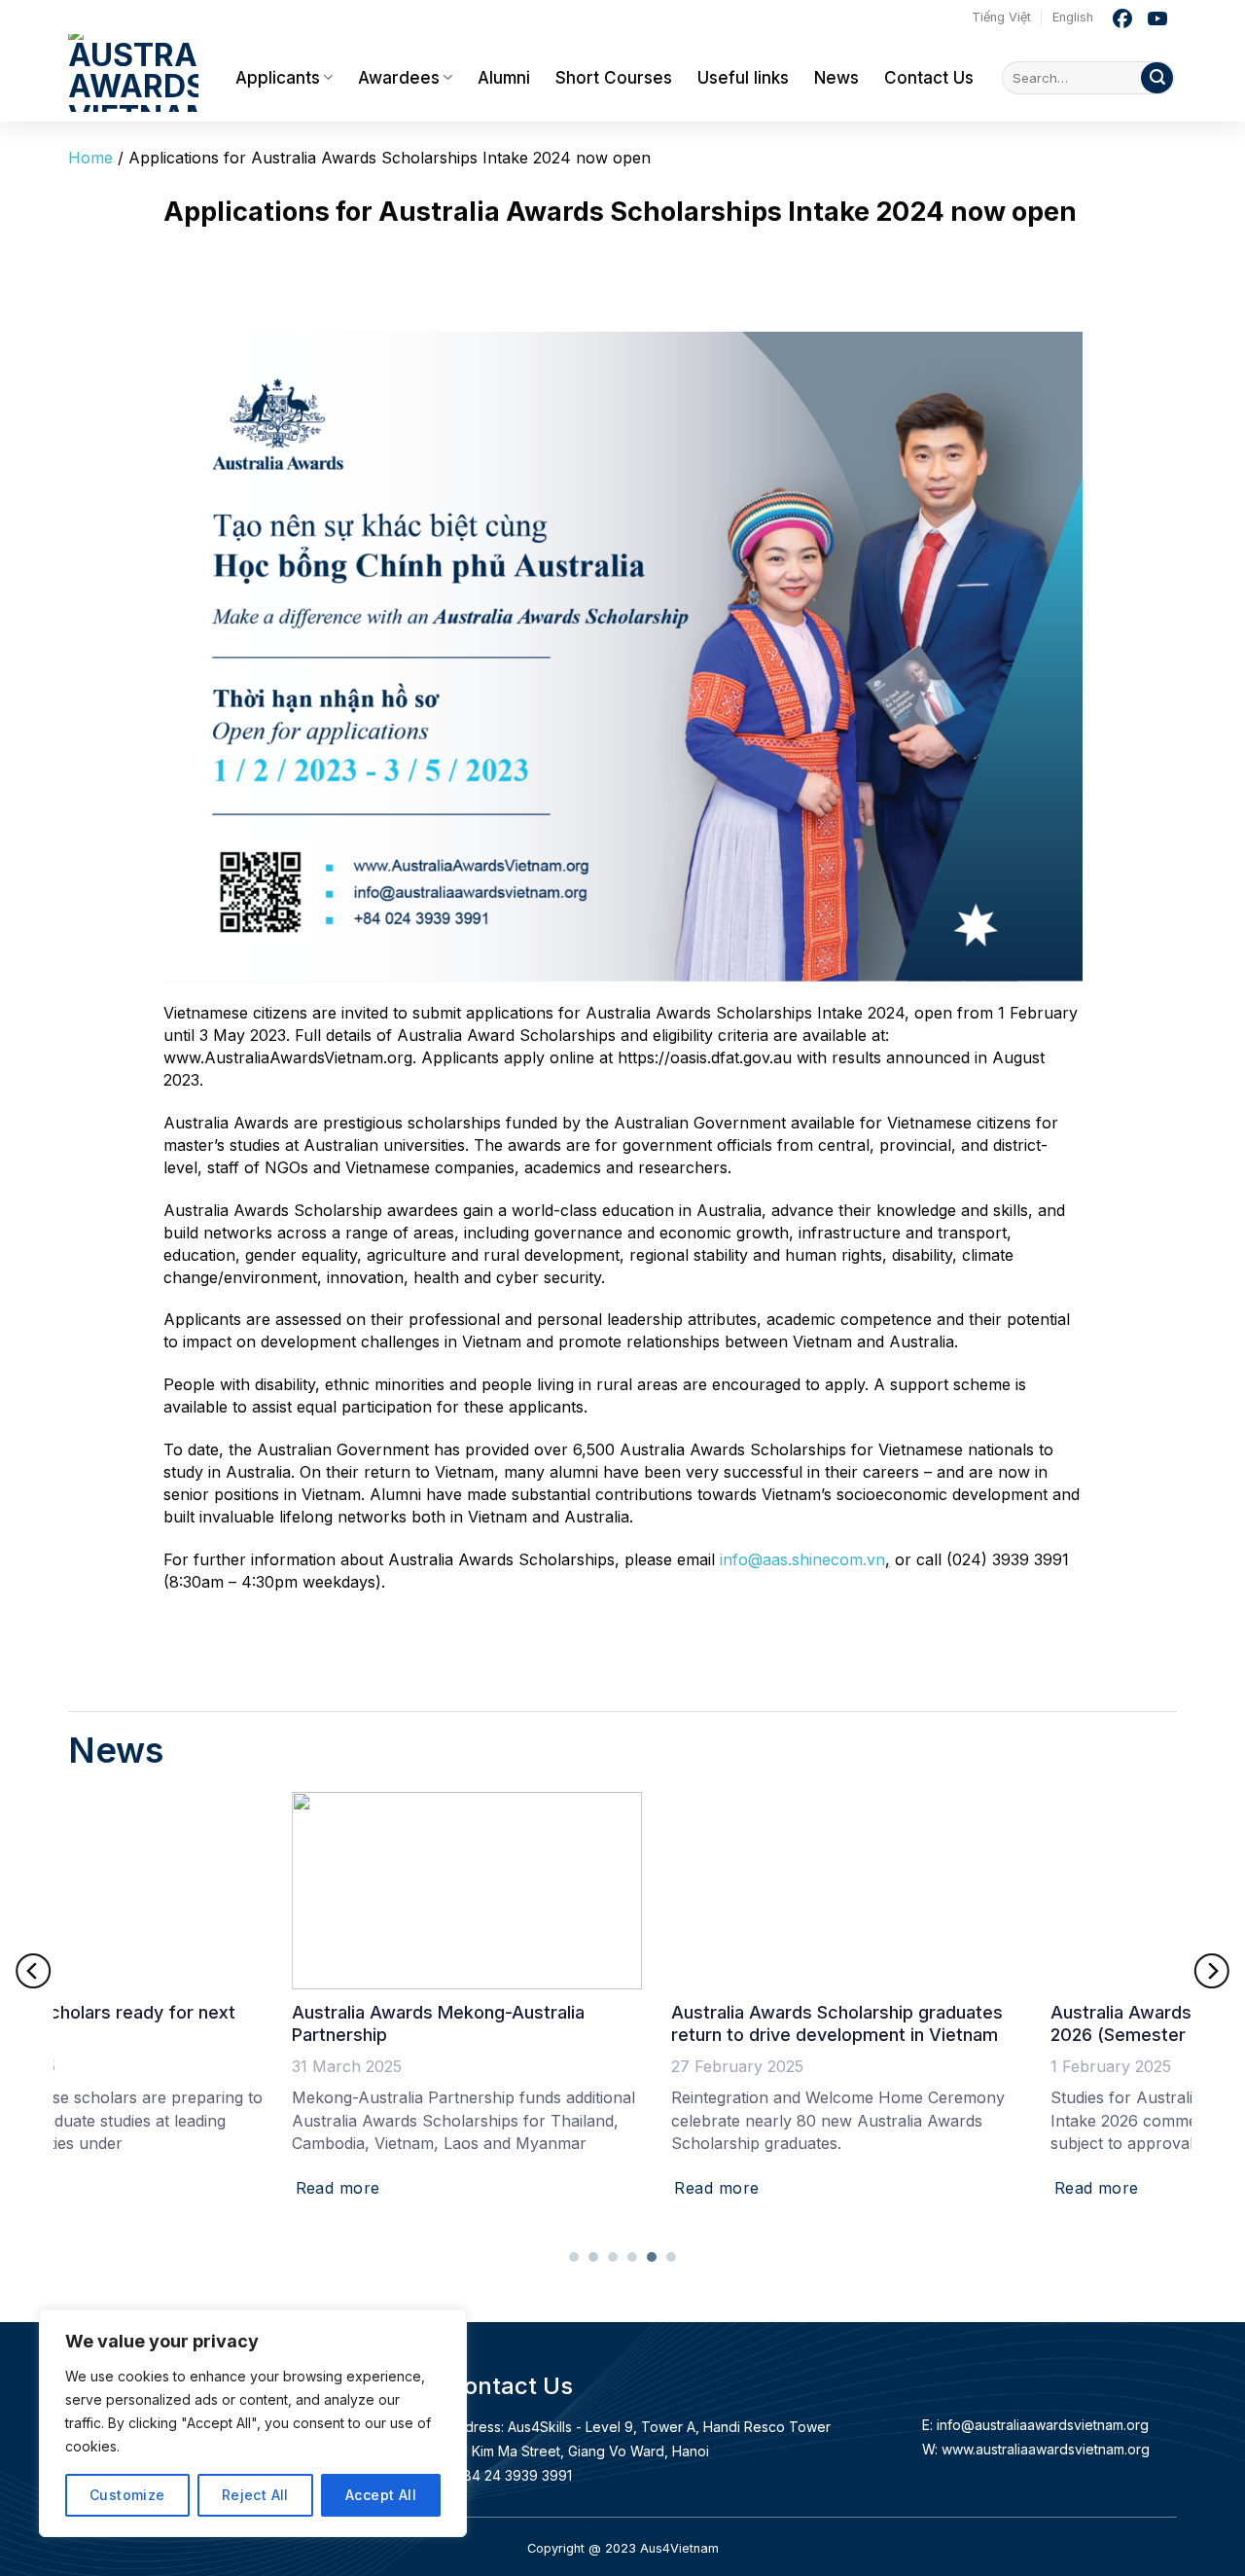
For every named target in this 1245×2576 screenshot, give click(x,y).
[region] (253, 2423)
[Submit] (1157, 78)
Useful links (743, 78)
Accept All (381, 2495)
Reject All (255, 2495)
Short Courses (614, 78)
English (1073, 17)
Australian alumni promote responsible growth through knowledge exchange (986, 2023)
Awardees (399, 78)
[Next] (1212, 1971)
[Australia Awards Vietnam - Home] (137, 68)
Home (90, 158)
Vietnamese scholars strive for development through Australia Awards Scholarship (231, 2024)
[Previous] (33, 1971)
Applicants (278, 78)
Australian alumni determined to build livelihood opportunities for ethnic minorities (601, 2024)
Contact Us (929, 78)
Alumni (504, 78)
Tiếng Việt (1001, 17)
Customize (127, 2495)
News (836, 78)
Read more (113, 2188)
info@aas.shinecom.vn (802, 1559)
